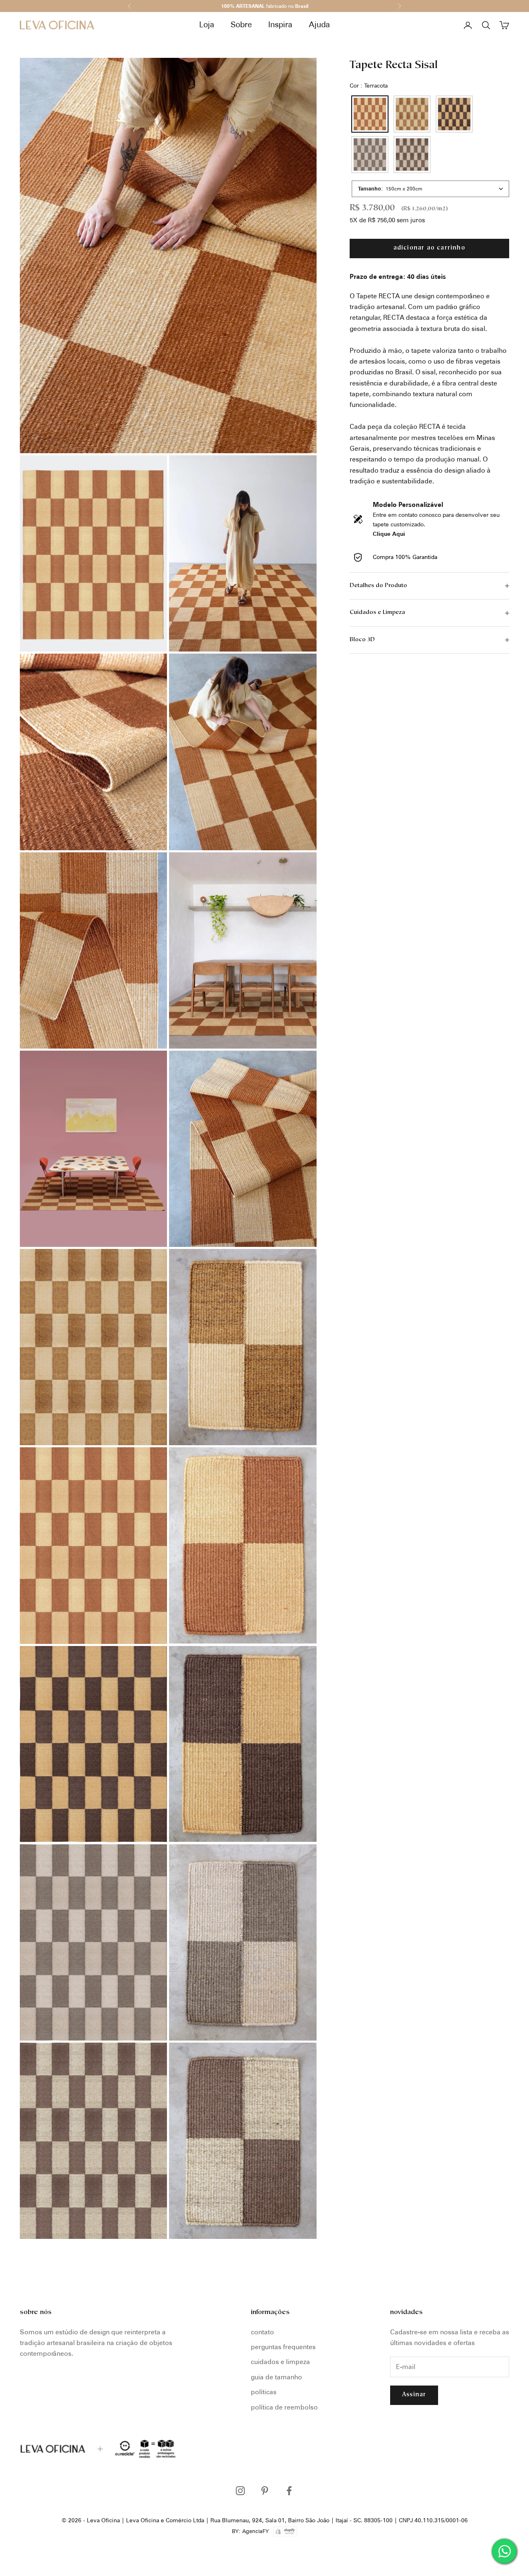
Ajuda (319, 25)
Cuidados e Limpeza (280, 2362)
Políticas (264, 2392)
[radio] (369, 114)
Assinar (414, 2395)
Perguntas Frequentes (283, 2347)
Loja (207, 25)
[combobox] (430, 189)
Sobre (241, 25)
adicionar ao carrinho (429, 248)
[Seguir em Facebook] (289, 2491)
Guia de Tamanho (276, 2377)
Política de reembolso (284, 2407)
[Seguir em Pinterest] (265, 2491)
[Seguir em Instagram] (240, 2491)
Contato (262, 2332)
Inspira (280, 25)
